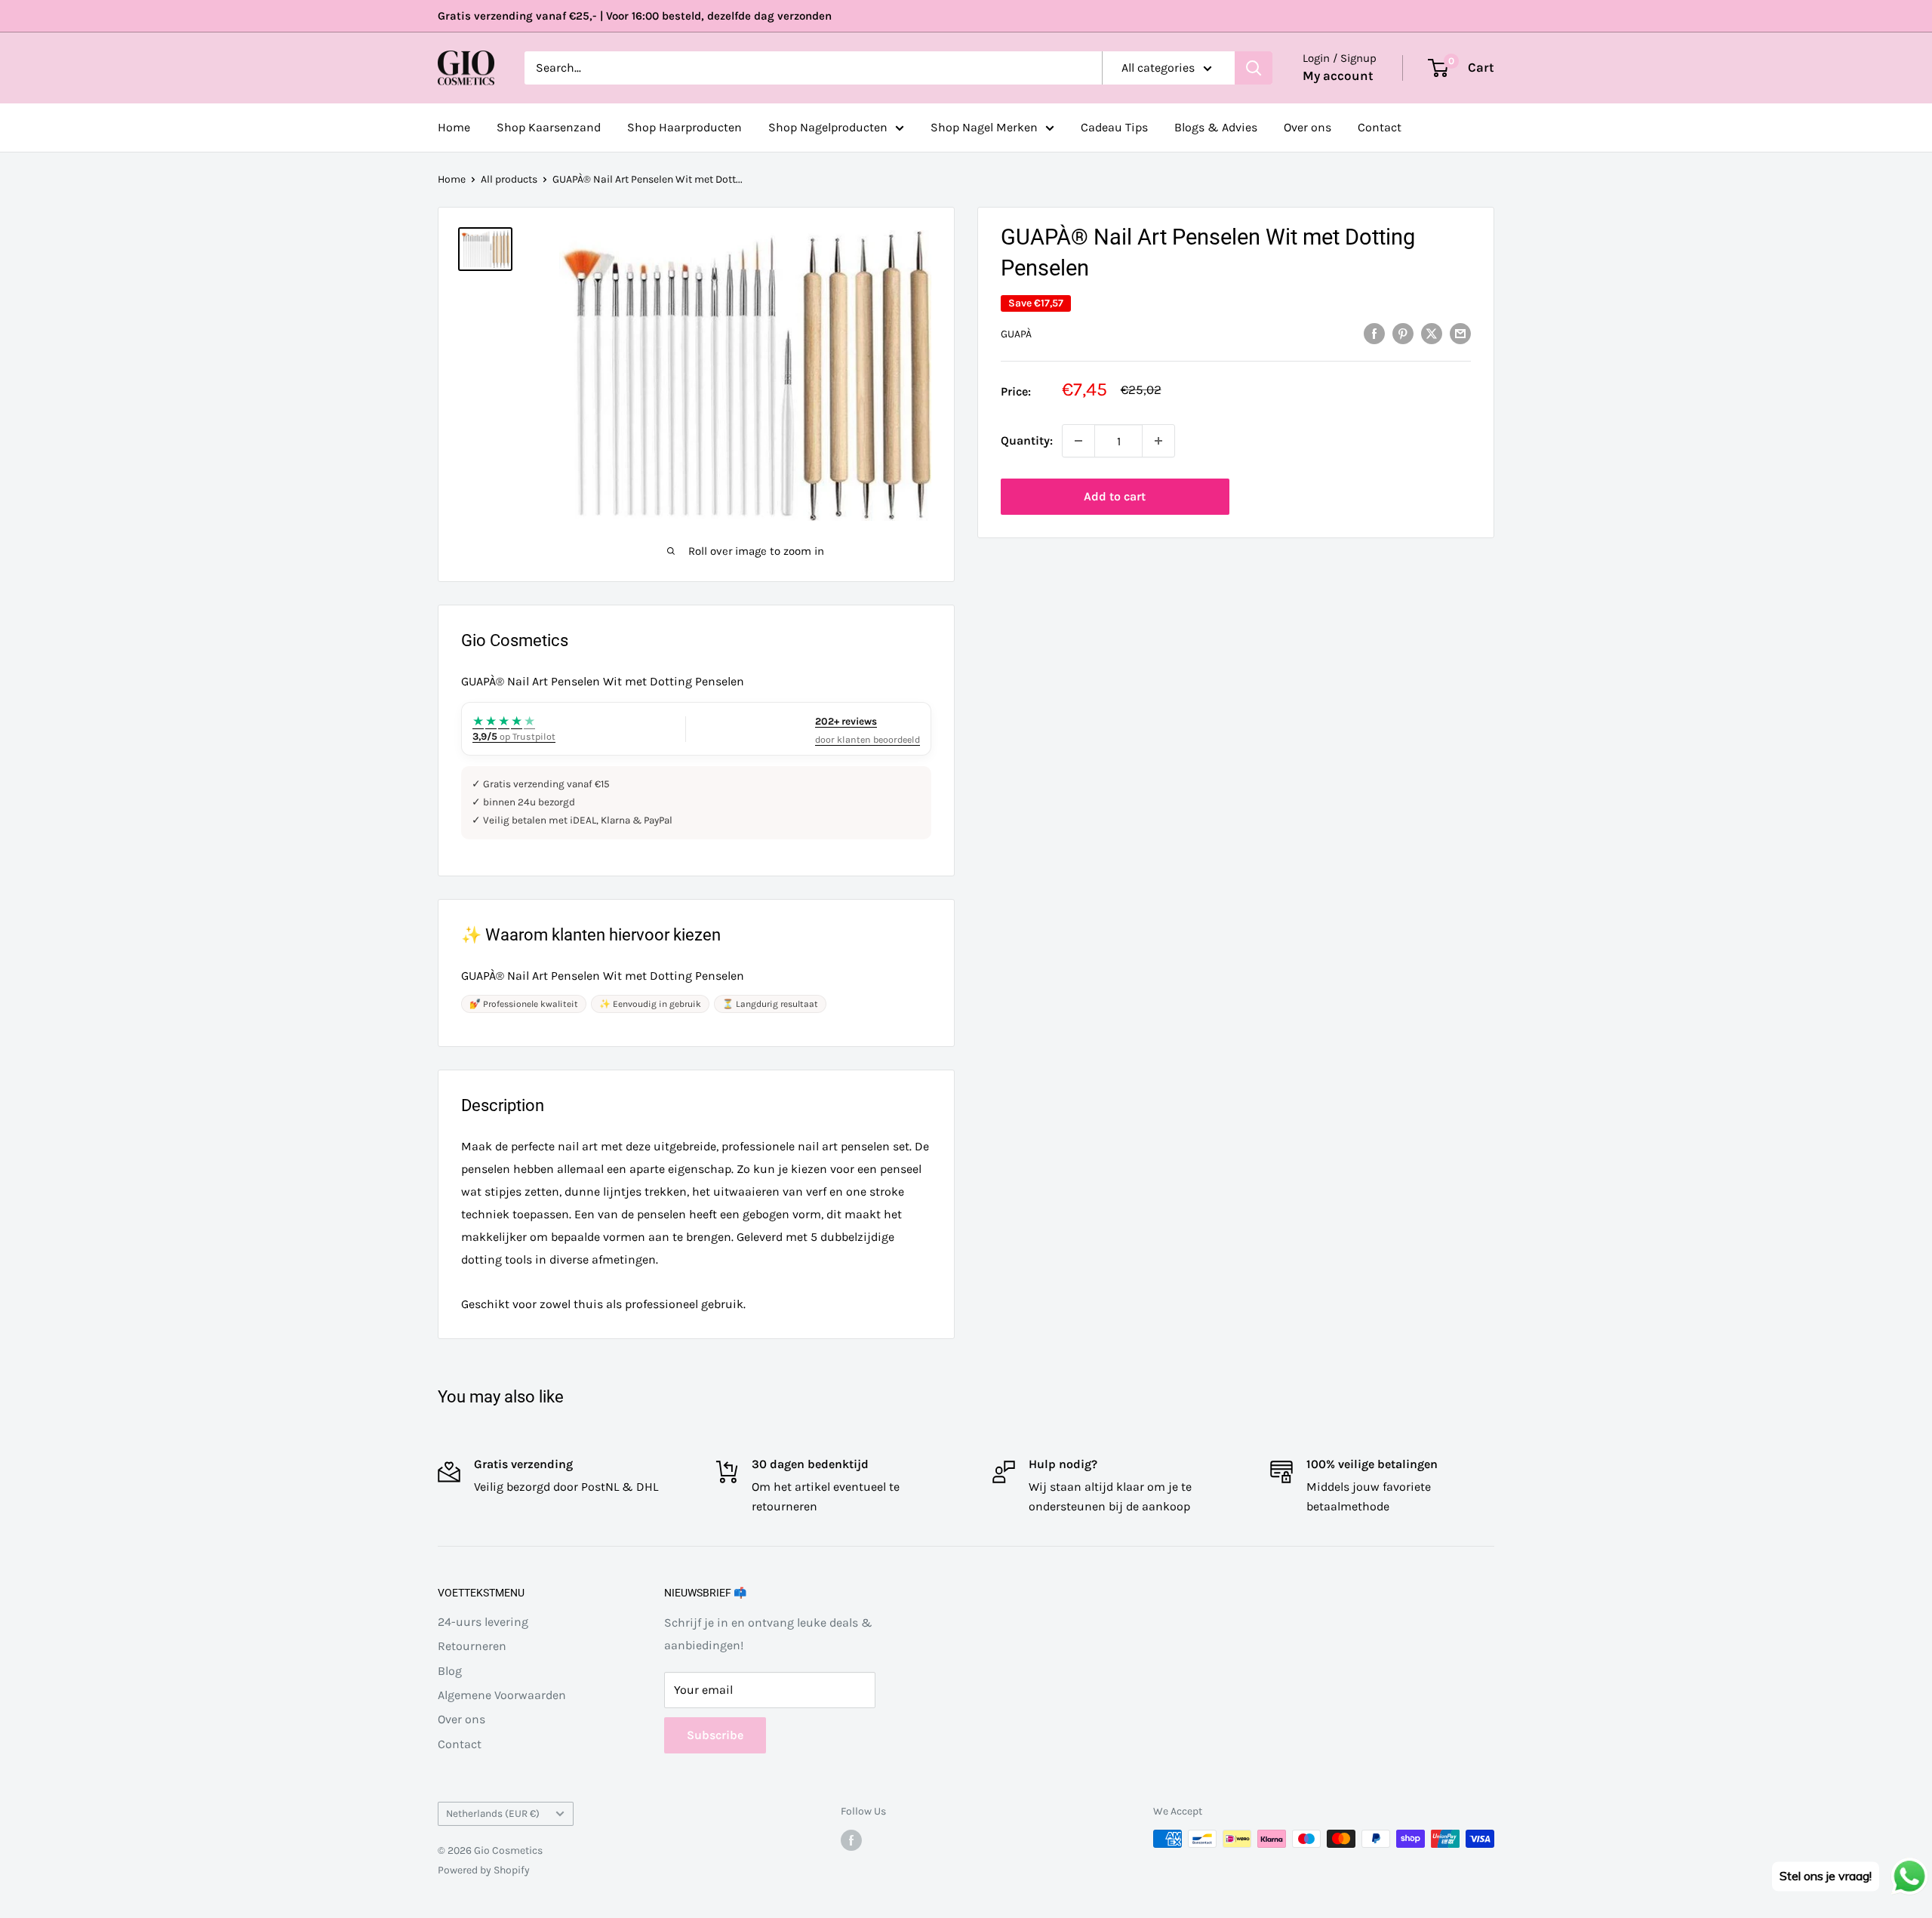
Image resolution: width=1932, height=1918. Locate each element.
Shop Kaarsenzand (549, 127)
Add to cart (1115, 496)
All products (509, 179)
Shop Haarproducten (685, 127)
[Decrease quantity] (1078, 441)
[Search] (1254, 68)
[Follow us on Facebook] (851, 1840)
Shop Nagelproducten (828, 127)
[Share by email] (1460, 333)
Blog (450, 1671)
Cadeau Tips (1114, 127)
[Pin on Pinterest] (1403, 333)
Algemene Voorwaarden (502, 1695)
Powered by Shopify (484, 1870)
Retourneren (472, 1646)
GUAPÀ (1016, 334)
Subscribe (715, 1735)
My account (1338, 75)
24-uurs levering (483, 1622)
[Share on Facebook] (1374, 333)
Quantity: (1027, 440)
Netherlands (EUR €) (493, 1813)
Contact (1380, 127)
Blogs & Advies (1216, 127)
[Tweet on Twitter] (1432, 333)
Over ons (1307, 127)
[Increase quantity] (1158, 441)
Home (454, 127)
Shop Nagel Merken (984, 127)
